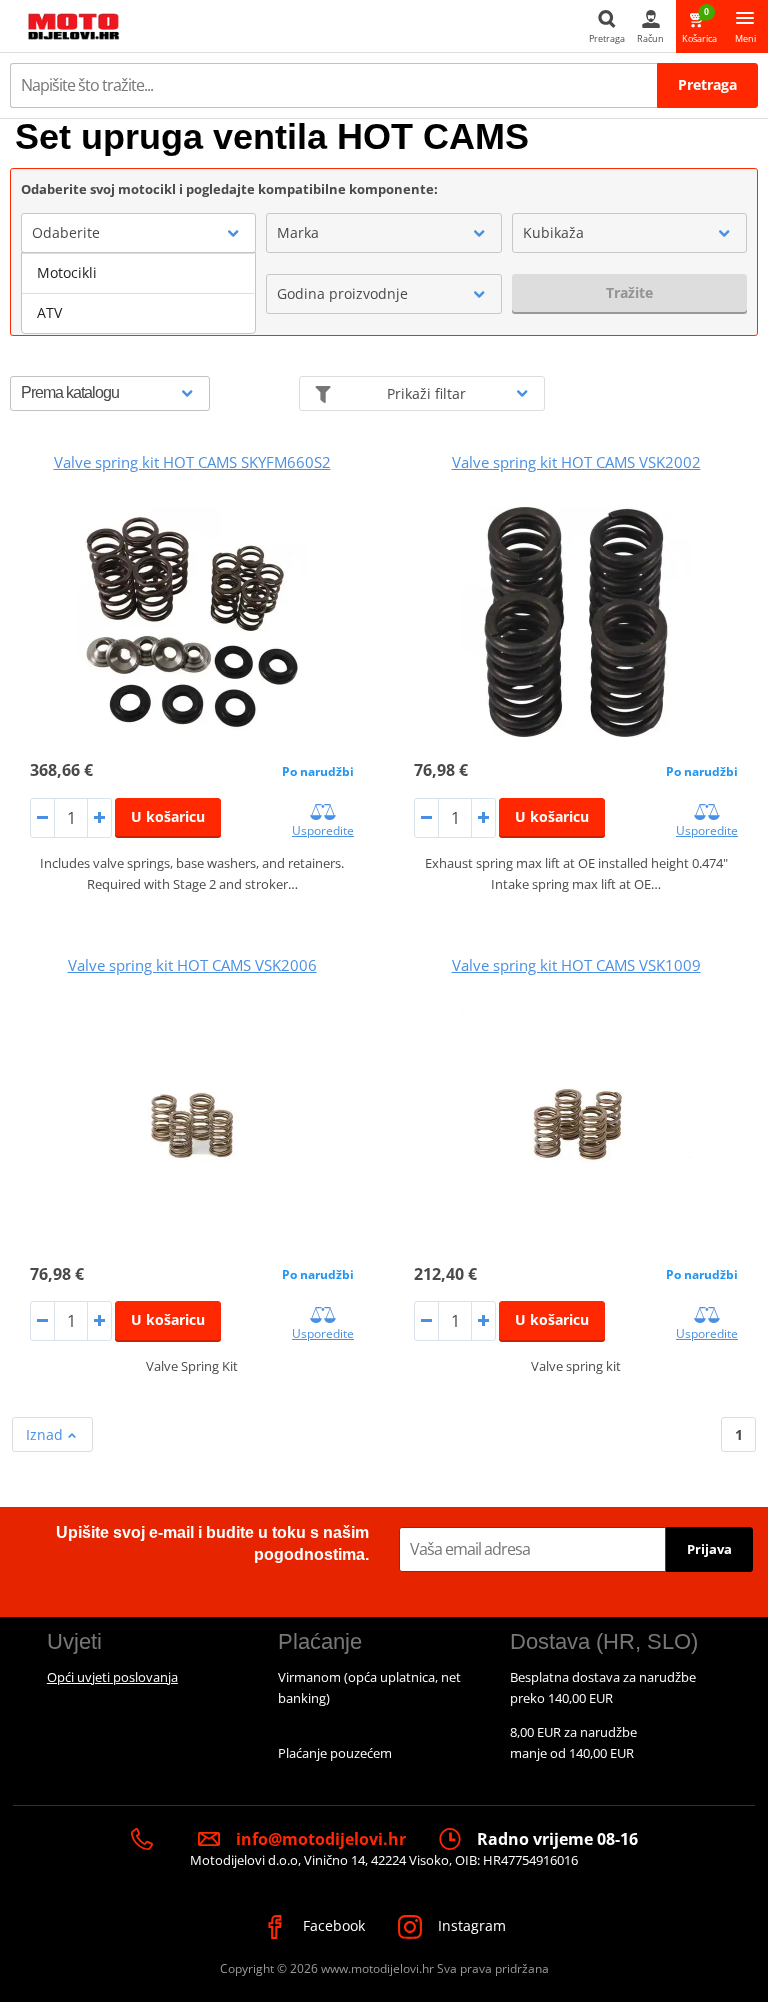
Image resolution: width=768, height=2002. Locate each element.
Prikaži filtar (426, 393)
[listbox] (138, 293)
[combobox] (138, 233)
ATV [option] (49, 312)
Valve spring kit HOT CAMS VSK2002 (576, 462)
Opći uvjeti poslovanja (112, 1677)
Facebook (332, 1925)
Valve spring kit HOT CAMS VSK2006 (192, 965)
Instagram (470, 1925)
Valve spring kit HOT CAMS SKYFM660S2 (192, 462)
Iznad (46, 1434)
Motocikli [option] (67, 272)
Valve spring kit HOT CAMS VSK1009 (576, 965)
